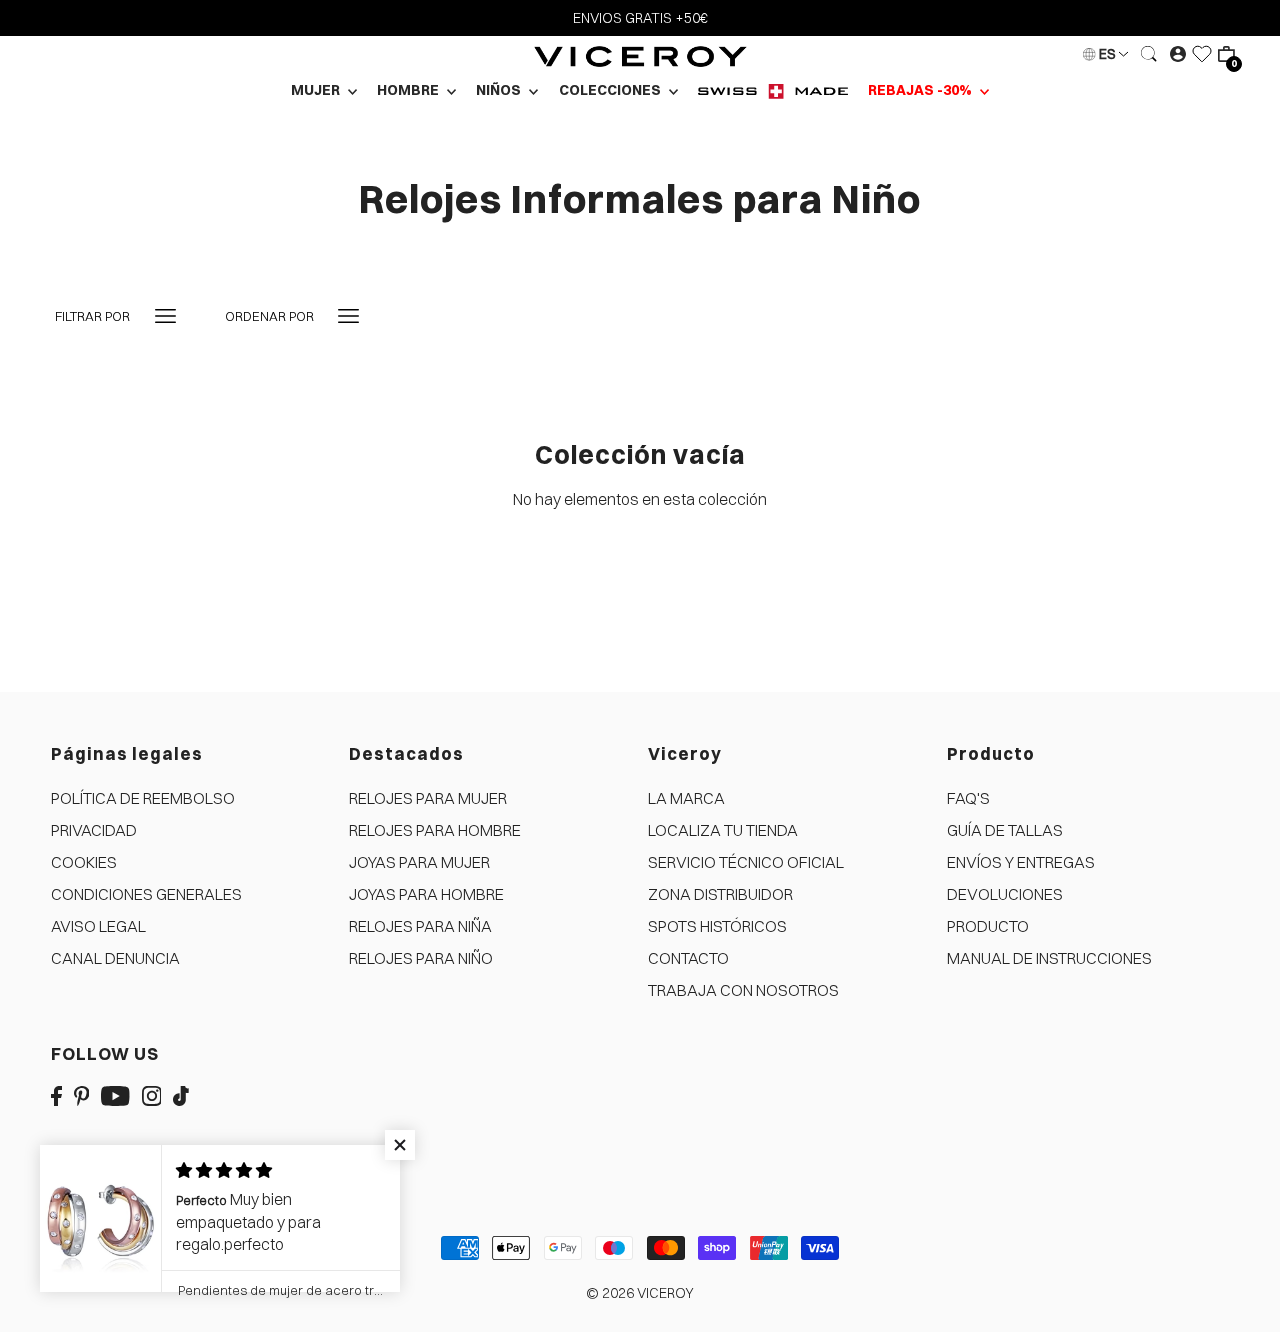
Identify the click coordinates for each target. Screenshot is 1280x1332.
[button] (400, 1145)
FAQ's (968, 798)
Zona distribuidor (720, 894)
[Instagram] (152, 1094)
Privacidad (94, 830)
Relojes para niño (421, 958)
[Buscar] (1149, 54)
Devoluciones (1005, 894)
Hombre (409, 90)
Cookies (84, 862)
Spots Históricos (717, 926)
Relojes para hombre (435, 830)
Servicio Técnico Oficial (746, 862)
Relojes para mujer (428, 798)
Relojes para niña (420, 926)
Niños (500, 90)
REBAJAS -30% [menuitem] (921, 90)
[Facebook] (56, 1094)
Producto (988, 926)
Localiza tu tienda (723, 830)
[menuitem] (773, 90)
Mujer (317, 90)
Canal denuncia (115, 958)
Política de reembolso (143, 798)
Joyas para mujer (419, 862)
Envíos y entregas (1021, 862)
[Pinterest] (82, 1094)
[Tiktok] (181, 1094)
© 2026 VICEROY (640, 1293)
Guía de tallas (1005, 830)
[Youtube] (115, 1094)
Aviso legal (98, 926)
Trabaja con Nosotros (743, 990)
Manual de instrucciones (1049, 958)
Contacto (688, 958)
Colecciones (611, 90)
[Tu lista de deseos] (1202, 54)
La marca (686, 798)
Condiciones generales (146, 894)
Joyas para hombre (426, 894)
